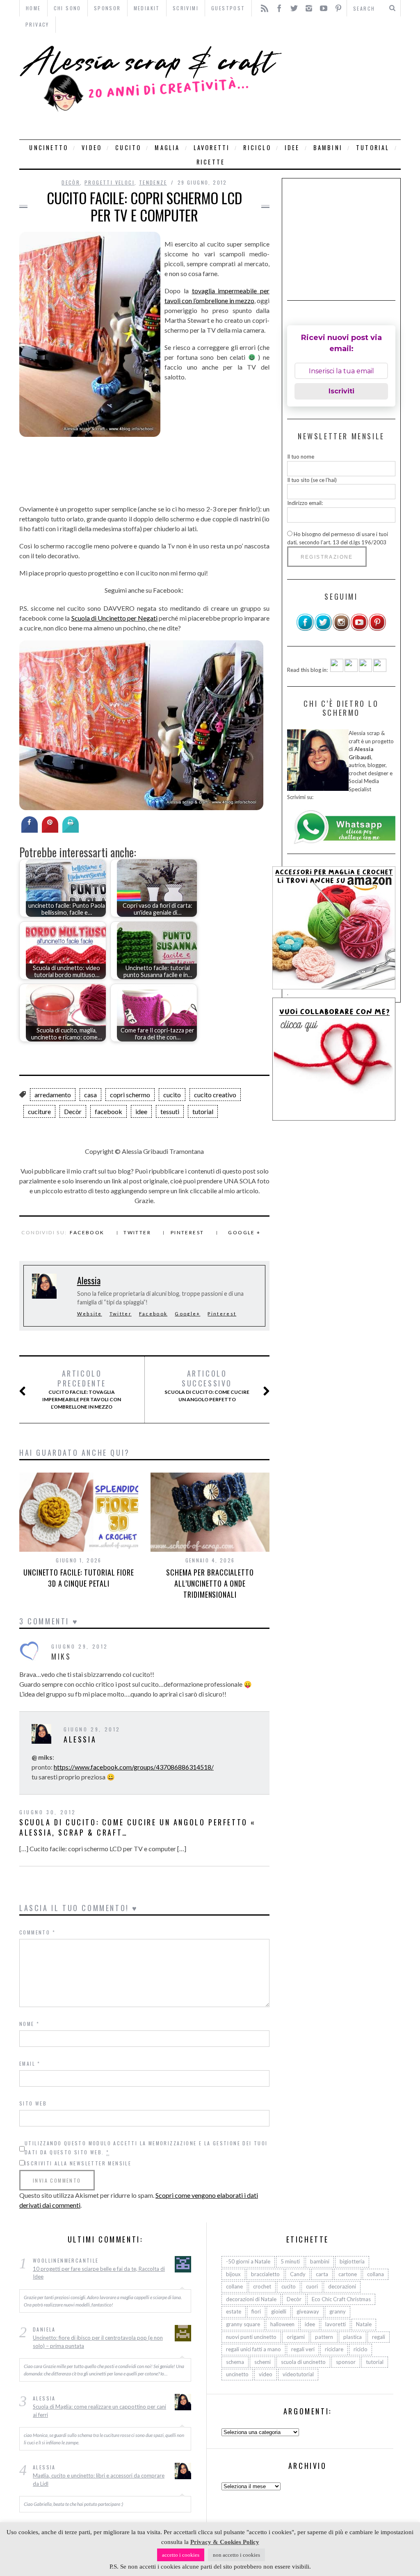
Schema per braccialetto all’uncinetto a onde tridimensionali (210, 1583)
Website (90, 1314)
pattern (324, 2337)
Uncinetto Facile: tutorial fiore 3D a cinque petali (79, 1578)
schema (235, 2362)
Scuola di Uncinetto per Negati (115, 618)
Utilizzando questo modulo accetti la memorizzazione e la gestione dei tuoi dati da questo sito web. (146, 2148)
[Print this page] (71, 830)
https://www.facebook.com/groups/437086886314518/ (134, 1767)
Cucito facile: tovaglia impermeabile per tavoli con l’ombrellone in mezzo (82, 1389)
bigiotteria (352, 2261)
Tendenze (153, 182)
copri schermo (130, 1095)
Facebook (87, 1232)
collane (234, 2286)
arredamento (53, 1095)
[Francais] (380, 670)
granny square (243, 2324)
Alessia (89, 1280)
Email (30, 2063)
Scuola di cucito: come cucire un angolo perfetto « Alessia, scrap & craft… (138, 1827)
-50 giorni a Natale (248, 2261)
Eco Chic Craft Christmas (341, 2299)
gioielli (279, 2311)
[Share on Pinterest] (50, 830)
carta (322, 2274)
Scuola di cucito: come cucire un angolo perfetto (207, 1386)
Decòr (71, 182)
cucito (128, 147)
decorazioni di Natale (251, 2299)
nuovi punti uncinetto (251, 2337)
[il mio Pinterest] (377, 629)
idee (292, 147)
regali (379, 2337)
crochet (262, 2286)
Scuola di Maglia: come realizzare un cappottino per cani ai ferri (99, 2411)
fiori (256, 2311)
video (92, 147)
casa (90, 1095)
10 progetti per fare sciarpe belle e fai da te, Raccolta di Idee (99, 2273)
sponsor (346, 2362)
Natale (364, 2324)
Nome (29, 2024)
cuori (312, 2286)
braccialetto (265, 2274)
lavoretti (212, 147)
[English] (337, 670)
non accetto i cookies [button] (236, 2555)
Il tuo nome (301, 457)
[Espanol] (365, 670)
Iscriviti (341, 391)
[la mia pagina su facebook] (305, 629)
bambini (328, 147)
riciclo (257, 147)
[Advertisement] (344, 86)
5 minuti (290, 2261)
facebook (108, 1111)
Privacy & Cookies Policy (225, 2542)
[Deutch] (351, 670)
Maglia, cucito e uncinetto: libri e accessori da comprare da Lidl (99, 2480)
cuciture (39, 1111)
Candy (298, 2274)
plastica (353, 2337)
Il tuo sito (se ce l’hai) (312, 480)
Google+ (187, 1314)
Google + (244, 1232)
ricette (211, 162)
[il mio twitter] (323, 629)
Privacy (37, 24)
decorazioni (342, 2286)
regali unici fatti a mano (253, 2349)
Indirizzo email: (305, 503)
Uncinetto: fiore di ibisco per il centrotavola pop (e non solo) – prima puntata (98, 2342)
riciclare (334, 2349)
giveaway (308, 2311)
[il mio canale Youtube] (359, 629)
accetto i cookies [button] (181, 2555)
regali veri (303, 2349)
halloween (282, 2324)
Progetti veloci (110, 182)
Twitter (137, 1232)
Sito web (33, 2103)
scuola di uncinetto (303, 2362)
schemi (262, 2362)
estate (234, 2311)
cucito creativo (215, 1095)
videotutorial (298, 2374)
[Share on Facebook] (30, 830)
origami (296, 2337)
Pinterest (187, 1232)
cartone (348, 2274)
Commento (37, 1932)
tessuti (170, 1111)
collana (375, 2274)
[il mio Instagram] (341, 629)
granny (338, 2311)
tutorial (373, 147)
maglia (167, 147)
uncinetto (49, 147)
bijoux (233, 2274)
